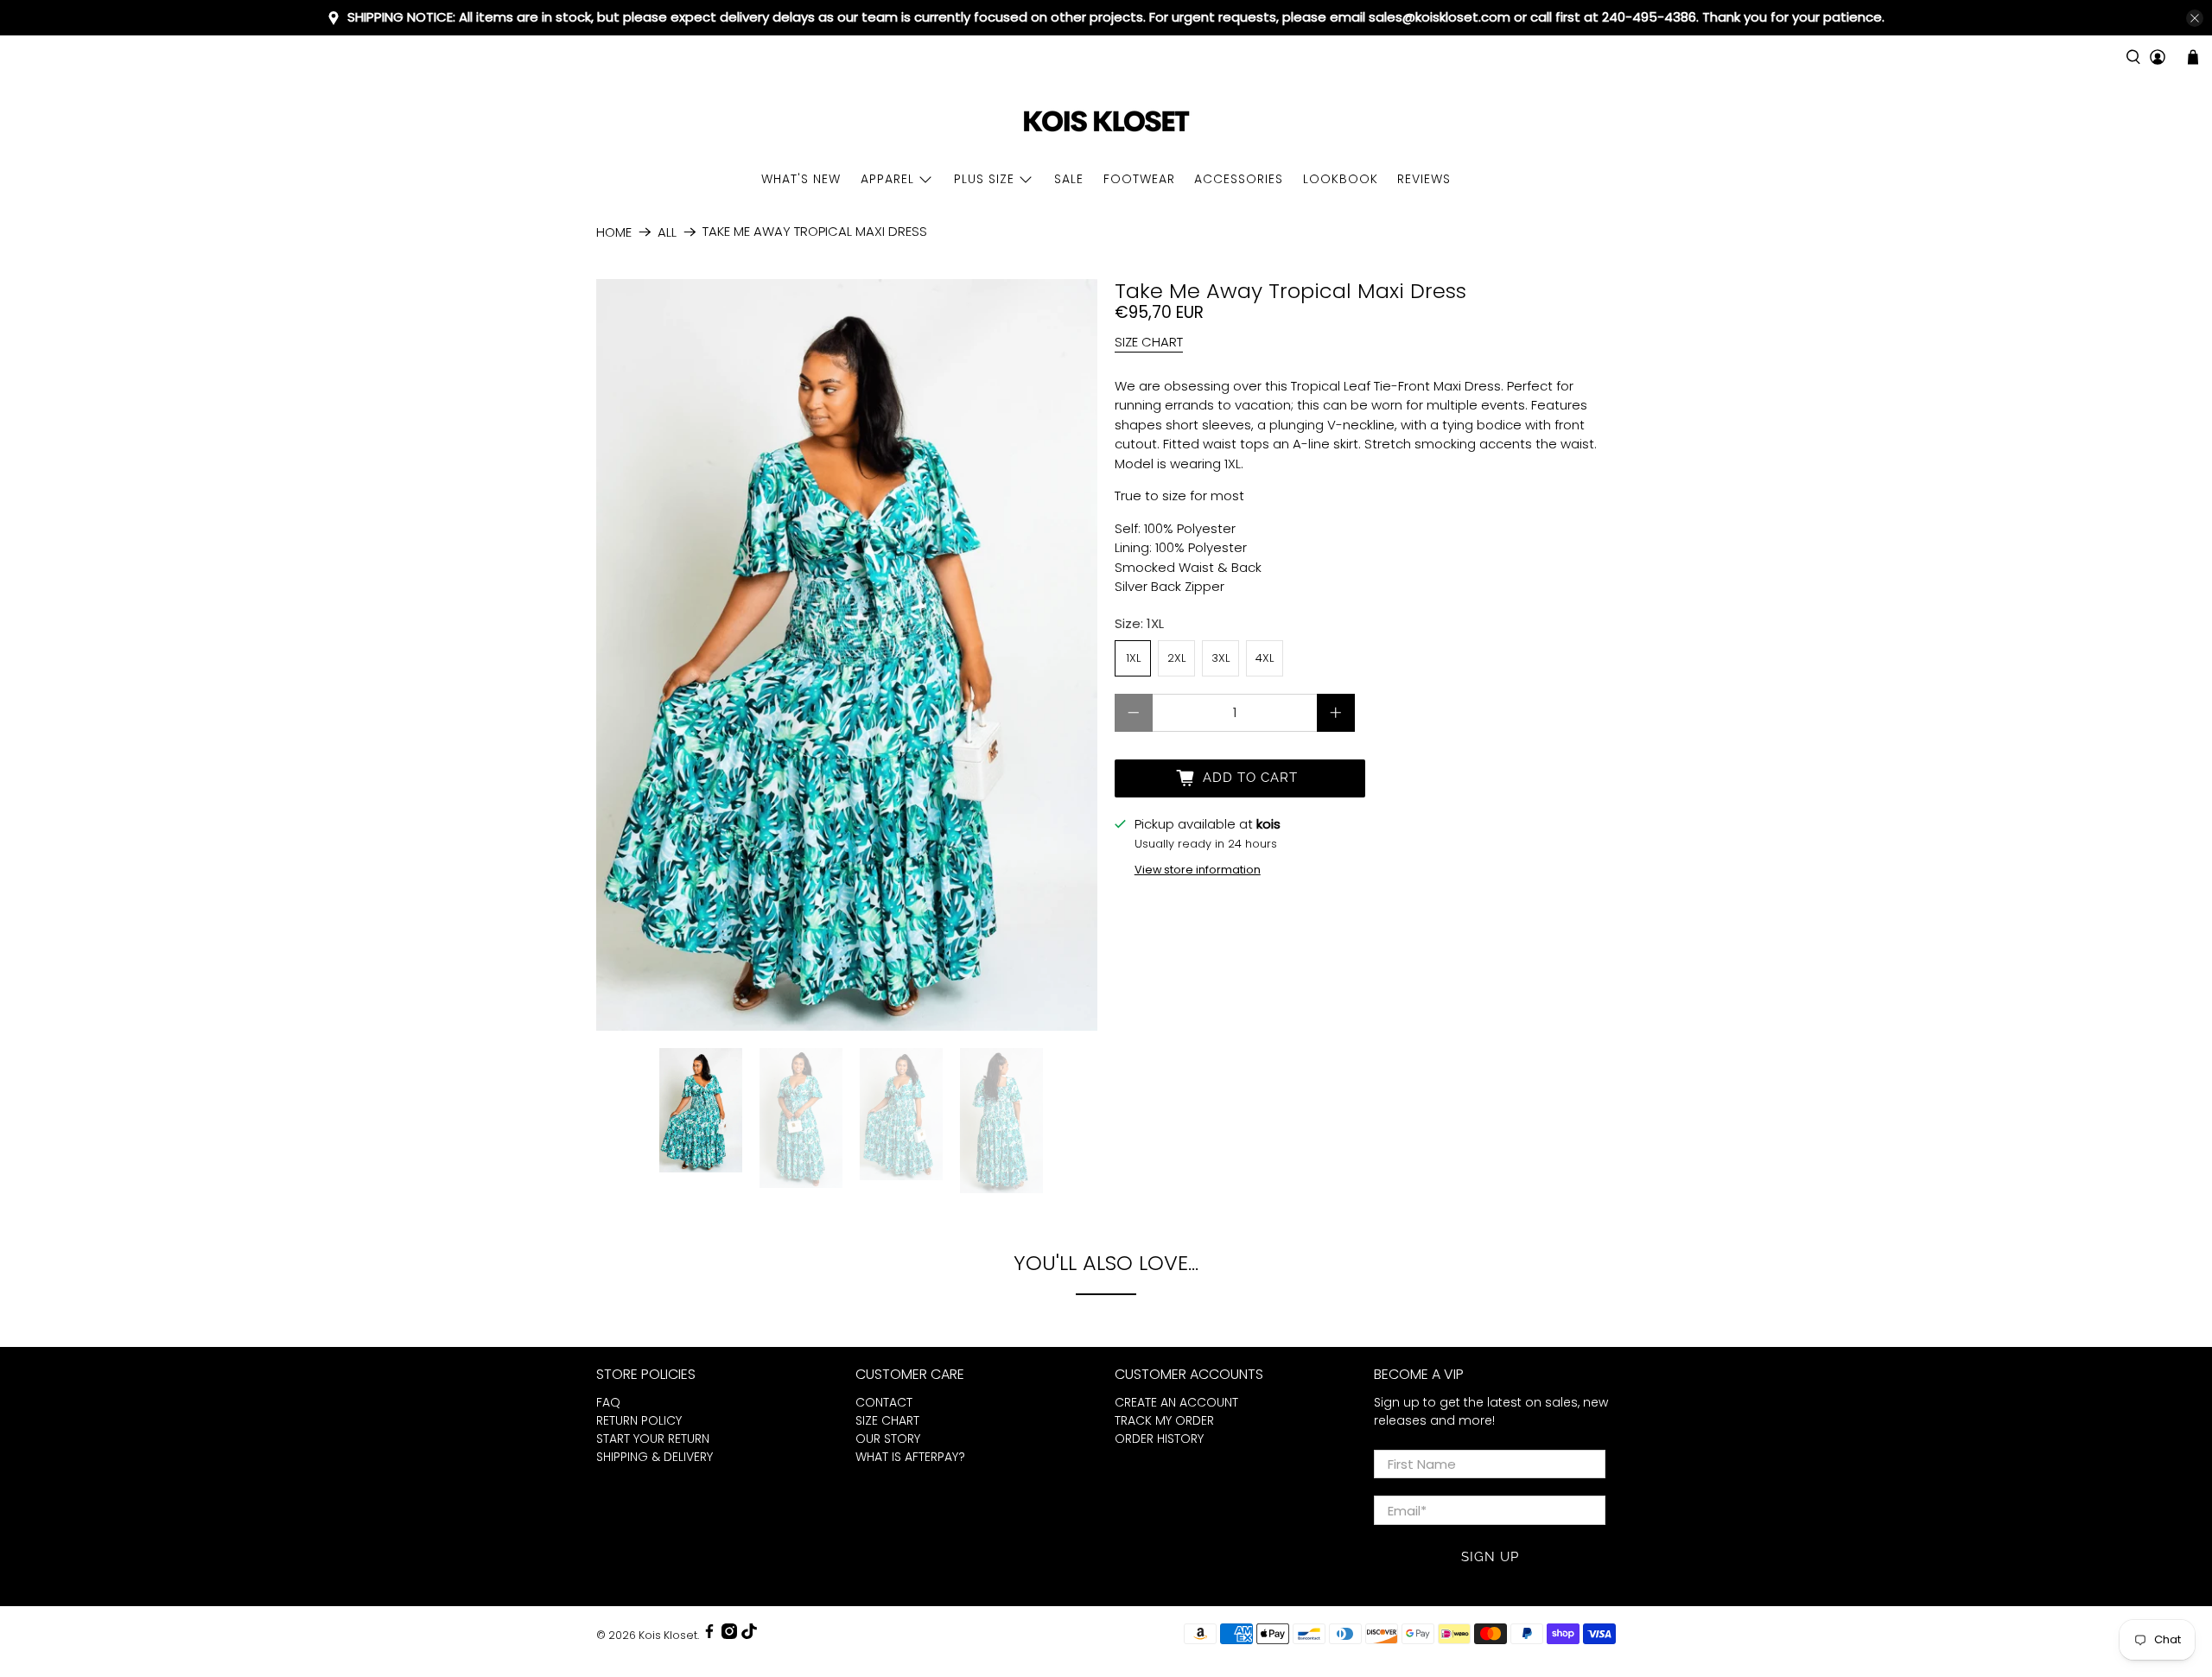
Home (614, 232)
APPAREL (887, 179)
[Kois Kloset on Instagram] (729, 1635)
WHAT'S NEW (801, 179)
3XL (1220, 658)
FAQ (608, 1402)
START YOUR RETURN (653, 1439)
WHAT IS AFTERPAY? (910, 1457)
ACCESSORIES (1239, 179)
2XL (1176, 658)
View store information (1198, 870)
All (667, 232)
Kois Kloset (668, 1635)
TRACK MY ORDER (1164, 1420)
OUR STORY (888, 1439)
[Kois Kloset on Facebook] (709, 1635)
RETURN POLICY (639, 1420)
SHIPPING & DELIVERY (655, 1457)
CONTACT (884, 1402)
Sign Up (1490, 1557)
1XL (1133, 658)
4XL (1265, 658)
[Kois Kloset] (1106, 122)
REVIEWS (1424, 179)
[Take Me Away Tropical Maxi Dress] (847, 655)
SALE (1069, 179)
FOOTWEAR (1139, 179)
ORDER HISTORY (1159, 1439)
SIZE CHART (1149, 342)
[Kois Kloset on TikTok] (749, 1635)
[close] (2195, 18)
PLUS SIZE (984, 179)
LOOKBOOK (1341, 179)
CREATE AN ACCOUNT (1176, 1402)
